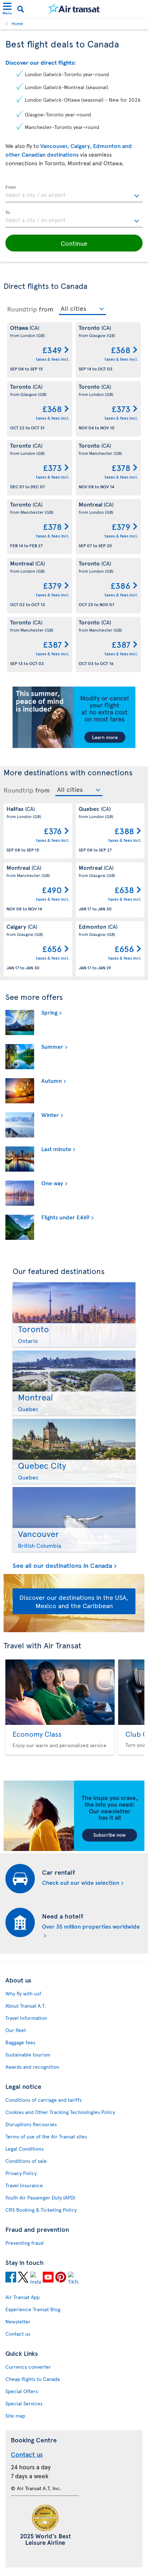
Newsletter (18, 2321)
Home (17, 23)
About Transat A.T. (26, 2006)
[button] (74, 243)
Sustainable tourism (28, 2055)
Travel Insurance (24, 2185)
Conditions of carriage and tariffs (43, 2100)
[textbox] (74, 194)
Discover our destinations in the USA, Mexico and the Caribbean (74, 1601)
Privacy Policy (21, 2173)
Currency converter (28, 2367)
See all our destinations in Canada (62, 1566)
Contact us (18, 2334)
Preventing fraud (24, 2243)
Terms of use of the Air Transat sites (46, 2136)
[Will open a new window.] (11, 2278)
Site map (15, 2416)
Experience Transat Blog (33, 2309)
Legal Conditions (24, 2149)
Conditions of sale (26, 2161)
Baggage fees (20, 2042)
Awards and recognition (32, 2067)
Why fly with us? (23, 1993)
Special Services (24, 2403)
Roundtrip (22, 309)
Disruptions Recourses (31, 2124)
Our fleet (16, 2030)
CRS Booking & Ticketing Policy (41, 2210)
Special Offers (22, 2391)
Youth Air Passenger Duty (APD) (40, 2198)
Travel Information (26, 2018)
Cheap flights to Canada (33, 2379)
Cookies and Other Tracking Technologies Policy (60, 2112)
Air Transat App (22, 2297)
